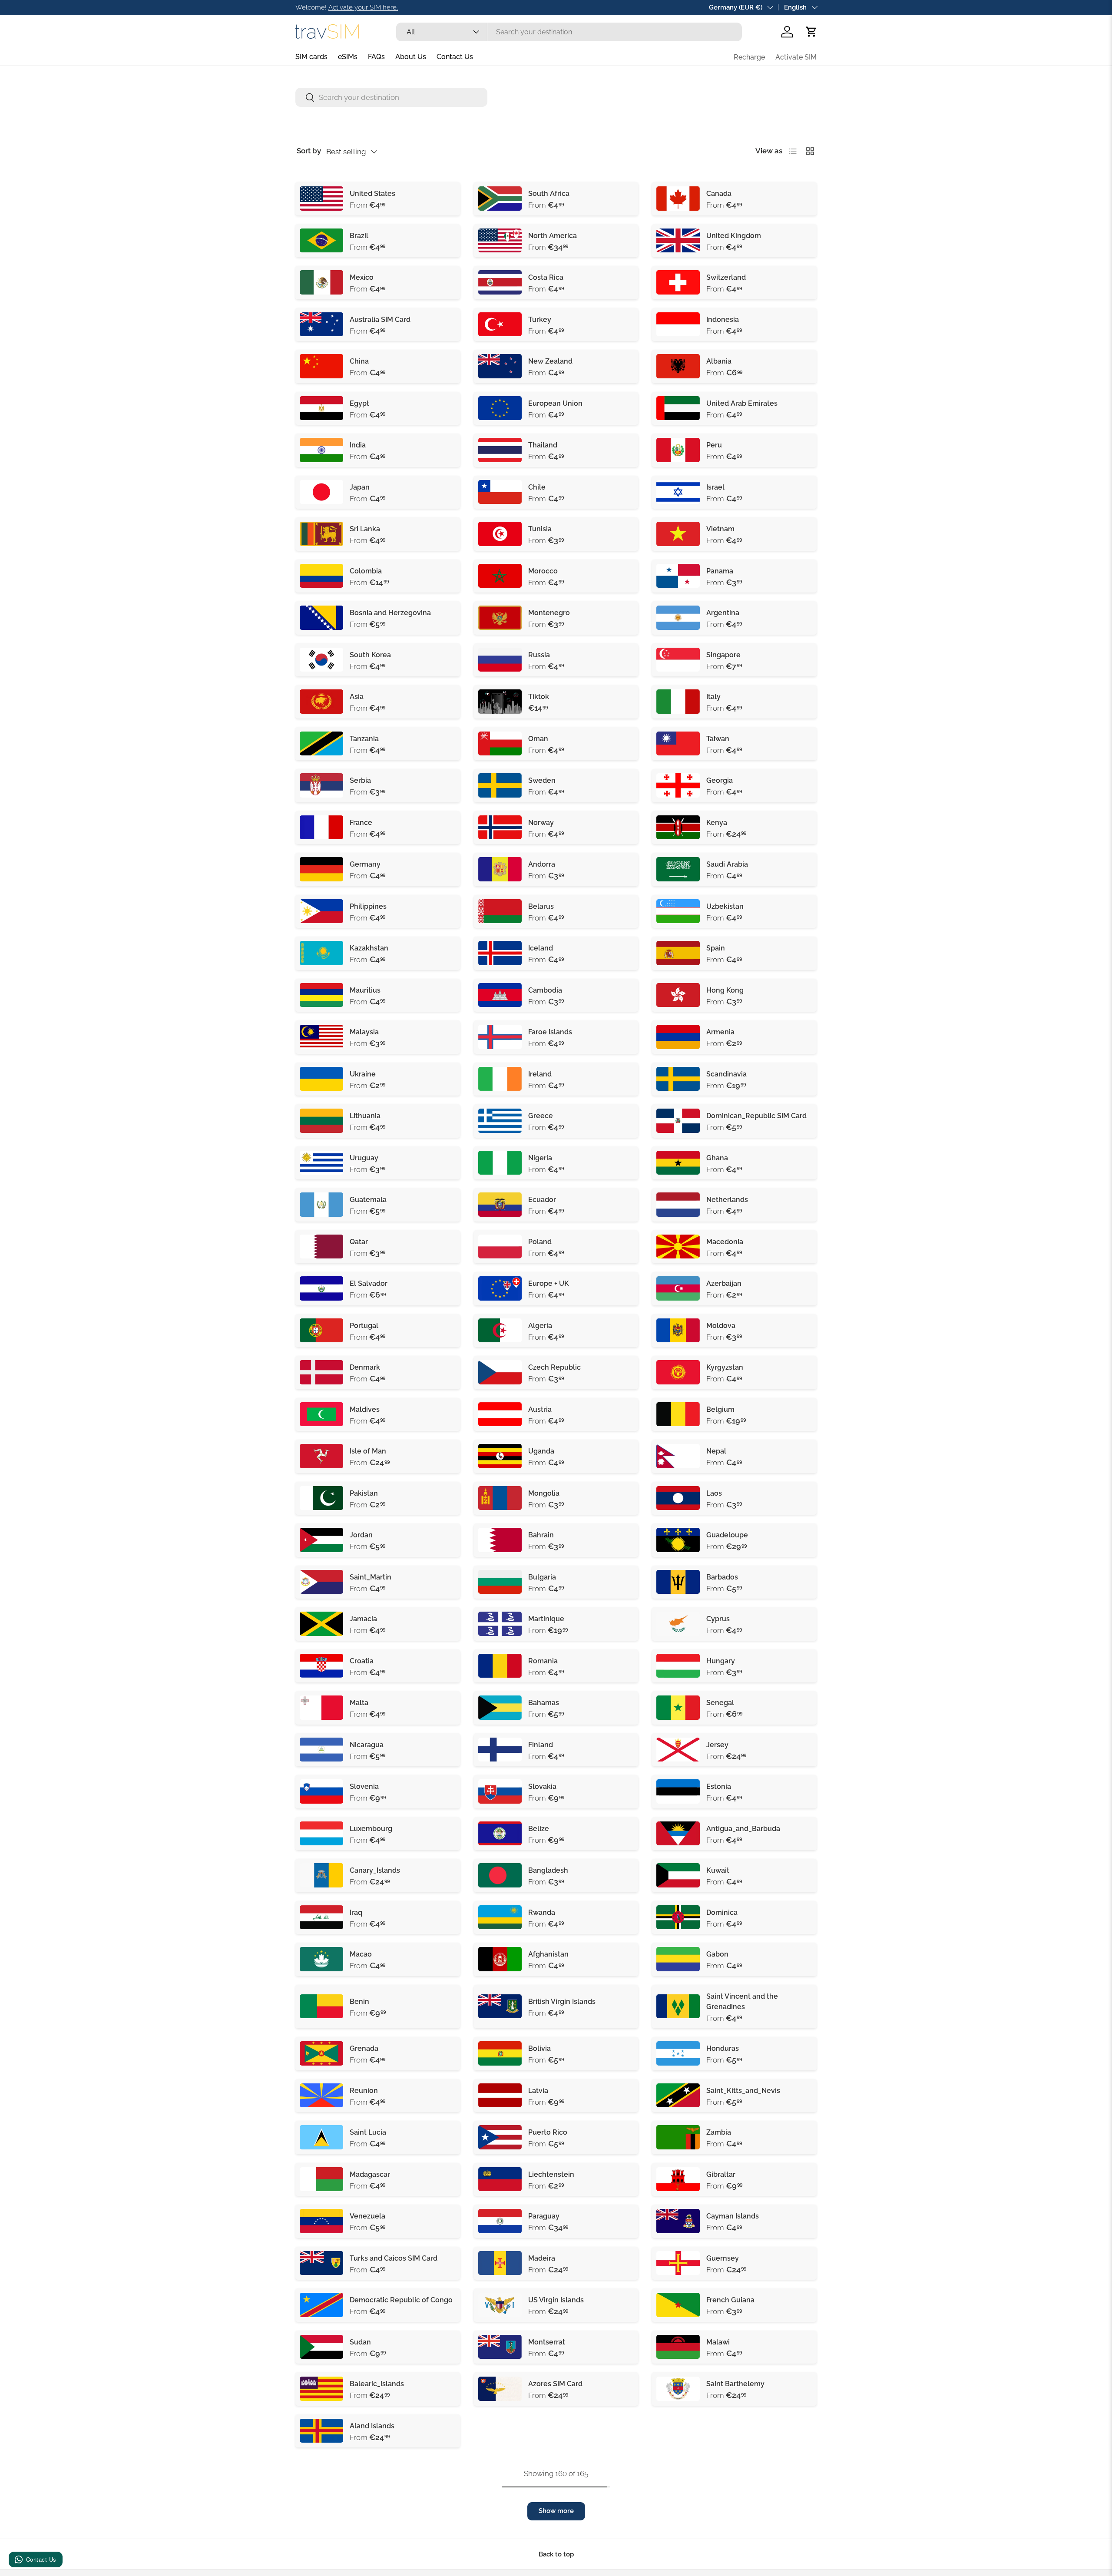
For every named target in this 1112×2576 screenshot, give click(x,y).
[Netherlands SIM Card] (678, 1205)
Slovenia (364, 1786)
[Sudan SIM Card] (321, 2347)
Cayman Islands (733, 2216)
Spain (716, 948)
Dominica (722, 1912)
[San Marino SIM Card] (500, 2473)
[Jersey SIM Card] (678, 1750)
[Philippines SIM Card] (321, 911)
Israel (715, 487)
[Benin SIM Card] (321, 2006)
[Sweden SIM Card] (500, 785)
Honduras (723, 2048)
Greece (541, 1116)
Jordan (361, 1535)
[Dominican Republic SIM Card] (678, 1121)
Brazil (359, 236)
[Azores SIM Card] (500, 2389)
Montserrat (547, 2342)
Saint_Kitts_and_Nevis (743, 2091)
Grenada (364, 2048)
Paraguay (544, 2216)
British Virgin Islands (562, 2002)
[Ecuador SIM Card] (500, 1205)
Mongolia (544, 1493)
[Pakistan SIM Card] (321, 1498)
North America (553, 236)
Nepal (716, 1451)
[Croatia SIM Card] (321, 1666)
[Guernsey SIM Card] (678, 2263)
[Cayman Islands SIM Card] (678, 2221)
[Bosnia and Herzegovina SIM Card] (321, 618)
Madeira (542, 2258)
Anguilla (720, 2468)
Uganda (541, 1451)
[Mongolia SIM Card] (500, 1498)
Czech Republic (554, 1367)
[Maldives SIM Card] (321, 1414)
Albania (719, 361)
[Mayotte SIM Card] (500, 2431)
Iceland (541, 948)
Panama (720, 571)
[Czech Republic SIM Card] (500, 1372)
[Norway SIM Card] (500, 828)
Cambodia (545, 990)
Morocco (543, 571)
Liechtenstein (551, 2174)
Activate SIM (796, 57)
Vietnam (720, 529)
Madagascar (370, 2174)
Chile (537, 487)
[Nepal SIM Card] (678, 1456)
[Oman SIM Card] (500, 744)
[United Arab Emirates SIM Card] (678, 408)
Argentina (723, 613)
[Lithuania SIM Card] (321, 1121)
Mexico (362, 277)
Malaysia (364, 1032)
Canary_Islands (375, 1870)
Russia (539, 655)
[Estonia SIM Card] (678, 1791)
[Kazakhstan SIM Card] (321, 953)
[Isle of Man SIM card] (321, 1456)
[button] (811, 32)
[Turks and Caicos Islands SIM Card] (321, 2263)
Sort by (309, 151)
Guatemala (368, 1200)
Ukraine (363, 1074)
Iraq (356, 1912)
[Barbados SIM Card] (678, 1582)
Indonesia (723, 320)
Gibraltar (721, 2174)
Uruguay (364, 1158)
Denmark (365, 1367)
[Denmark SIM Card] (321, 1372)
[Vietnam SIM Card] (678, 534)
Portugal (364, 1326)
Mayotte (542, 2426)
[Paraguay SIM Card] (500, 2221)
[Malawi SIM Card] (678, 2347)
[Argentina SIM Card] (678, 618)
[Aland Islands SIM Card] (321, 2431)
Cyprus (718, 1619)
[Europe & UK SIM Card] (500, 1288)
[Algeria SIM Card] (500, 1331)
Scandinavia (726, 1074)
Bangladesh (548, 1870)
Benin (359, 2002)
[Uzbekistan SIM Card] (678, 911)
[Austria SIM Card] (500, 1414)
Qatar (359, 1242)
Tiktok (539, 697)
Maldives (365, 1409)
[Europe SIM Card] (500, 408)
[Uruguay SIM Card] (321, 1163)
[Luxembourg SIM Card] (321, 1834)
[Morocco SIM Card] (500, 576)
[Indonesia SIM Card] (678, 324)
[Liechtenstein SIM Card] (500, 2179)
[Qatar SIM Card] (321, 1247)
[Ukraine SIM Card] (321, 1079)
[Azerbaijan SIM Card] (678, 1288)
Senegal (720, 1703)
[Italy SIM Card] (678, 702)
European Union (555, 403)
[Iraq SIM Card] (321, 1917)
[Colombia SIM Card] (321, 576)
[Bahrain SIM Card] (500, 1540)
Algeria (540, 1326)
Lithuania (365, 1116)
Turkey (540, 320)
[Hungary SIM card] (678, 1666)
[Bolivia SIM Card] (500, 2053)
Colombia (366, 571)
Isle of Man (368, 1451)
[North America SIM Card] (500, 241)
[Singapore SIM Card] (678, 660)
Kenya (717, 823)
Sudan (360, 2342)
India (358, 445)
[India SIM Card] (321, 450)
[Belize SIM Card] (500, 1834)
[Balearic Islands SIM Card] (321, 2389)
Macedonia (725, 1242)
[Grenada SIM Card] (321, 2053)
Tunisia (540, 529)
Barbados (722, 1577)
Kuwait (718, 1870)
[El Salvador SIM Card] (321, 1288)
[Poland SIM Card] (500, 1247)
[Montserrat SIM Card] (500, 2347)
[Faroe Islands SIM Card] (500, 1037)
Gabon (717, 1954)
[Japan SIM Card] (321, 492)
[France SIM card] (321, 828)
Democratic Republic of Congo (401, 2300)
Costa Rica (546, 277)
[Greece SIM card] (500, 1121)
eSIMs (348, 57)
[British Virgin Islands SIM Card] (500, 2006)
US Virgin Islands (556, 2300)
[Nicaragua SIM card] (321, 1750)
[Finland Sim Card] (500, 1750)
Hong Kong (725, 990)
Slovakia (542, 1786)
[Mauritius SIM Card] (321, 995)
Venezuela (367, 2216)
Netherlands (727, 1200)
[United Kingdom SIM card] (678, 241)
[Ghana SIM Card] (678, 1163)
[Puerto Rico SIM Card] (500, 2137)
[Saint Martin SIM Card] (321, 1582)
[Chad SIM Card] (678, 2431)
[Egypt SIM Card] (321, 408)
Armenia (720, 1032)
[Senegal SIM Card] (678, 1708)
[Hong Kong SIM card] (678, 995)
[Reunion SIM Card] (321, 2096)
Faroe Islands (550, 1032)
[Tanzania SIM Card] (321, 744)
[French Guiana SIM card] (678, 2305)
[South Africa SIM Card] (500, 199)
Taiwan (718, 739)
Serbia (360, 780)
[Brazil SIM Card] (321, 241)
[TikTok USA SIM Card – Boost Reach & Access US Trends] (500, 702)
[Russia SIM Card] (500, 660)
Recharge (749, 57)
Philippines (368, 906)
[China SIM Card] (321, 366)
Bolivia (539, 2048)
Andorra (542, 864)
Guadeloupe (727, 1535)
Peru (714, 445)
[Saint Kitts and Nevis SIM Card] (678, 2096)
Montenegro (549, 613)
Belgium (720, 1409)
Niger (359, 2468)
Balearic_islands (377, 2384)
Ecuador (542, 1200)
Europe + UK (549, 1283)
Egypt (359, 403)
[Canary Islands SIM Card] (321, 1875)
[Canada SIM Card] (678, 199)
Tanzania (364, 739)
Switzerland (726, 277)
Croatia (362, 1661)
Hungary (721, 1661)
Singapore (723, 655)
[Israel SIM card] (678, 492)
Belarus (541, 906)
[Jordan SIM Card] (321, 1540)
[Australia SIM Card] (321, 324)
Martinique (546, 1619)
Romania (543, 1661)
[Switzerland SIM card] (678, 282)
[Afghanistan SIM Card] (500, 1959)
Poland (540, 1242)
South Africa (549, 194)
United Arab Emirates (742, 403)
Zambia (719, 2132)
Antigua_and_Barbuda (743, 1829)
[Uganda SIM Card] (500, 1456)
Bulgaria (542, 1577)
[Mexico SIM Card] (321, 282)
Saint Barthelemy (735, 2384)
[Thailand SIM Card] (500, 450)
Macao (361, 1954)
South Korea (370, 655)
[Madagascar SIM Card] (321, 2179)
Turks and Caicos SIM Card (394, 2258)
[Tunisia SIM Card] (500, 534)
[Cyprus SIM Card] (678, 1624)
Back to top (556, 2526)
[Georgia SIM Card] (678, 785)
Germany (365, 864)
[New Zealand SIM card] (500, 366)
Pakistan (364, 1493)
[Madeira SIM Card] (500, 2263)
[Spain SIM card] (678, 953)
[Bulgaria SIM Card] (500, 1582)
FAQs (376, 57)
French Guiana (730, 2300)
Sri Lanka (365, 529)
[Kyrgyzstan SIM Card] (678, 1372)
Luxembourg (371, 1829)
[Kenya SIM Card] (678, 828)
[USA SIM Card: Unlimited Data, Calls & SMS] (321, 199)
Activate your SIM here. (363, 7)
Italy (713, 697)
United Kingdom (734, 236)
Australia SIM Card (380, 320)
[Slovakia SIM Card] (500, 1791)
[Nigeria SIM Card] (500, 1163)
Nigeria (540, 1158)
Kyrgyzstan (725, 1367)
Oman (538, 739)
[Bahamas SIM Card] (500, 1708)
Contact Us (455, 57)
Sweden (542, 780)
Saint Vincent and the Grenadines (742, 2002)
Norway (541, 823)
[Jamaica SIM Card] (321, 1624)
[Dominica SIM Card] (678, 1917)
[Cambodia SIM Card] (500, 995)
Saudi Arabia (727, 864)
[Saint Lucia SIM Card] (321, 2137)
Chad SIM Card (731, 2426)
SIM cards (311, 57)
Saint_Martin (371, 1577)
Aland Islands (372, 2426)
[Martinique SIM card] (500, 1624)
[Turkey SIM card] (500, 324)
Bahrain (541, 1535)
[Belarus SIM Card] (500, 911)
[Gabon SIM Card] (678, 1959)
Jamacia (363, 1619)
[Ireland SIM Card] (500, 1079)
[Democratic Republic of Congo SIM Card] (321, 2305)
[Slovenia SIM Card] (321, 1791)
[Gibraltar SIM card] (678, 2179)
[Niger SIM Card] (321, 2473)
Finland (541, 1745)
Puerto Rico (548, 2132)
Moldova (721, 1326)
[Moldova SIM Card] (678, 1331)
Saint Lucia (368, 2132)
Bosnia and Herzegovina (390, 613)
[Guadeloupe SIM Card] (678, 1540)
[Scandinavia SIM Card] (678, 1079)
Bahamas (544, 1703)
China (359, 361)
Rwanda (542, 1912)
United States (372, 194)
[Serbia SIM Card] (321, 785)
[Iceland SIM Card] (500, 953)
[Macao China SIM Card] (321, 1959)
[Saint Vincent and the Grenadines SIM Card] (678, 2006)
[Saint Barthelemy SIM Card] (678, 2389)
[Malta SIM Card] (321, 1708)
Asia (357, 697)
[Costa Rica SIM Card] (500, 282)
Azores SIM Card (555, 2384)
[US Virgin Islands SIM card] (500, 2305)
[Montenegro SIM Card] (500, 618)
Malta (359, 1703)
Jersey (717, 1745)
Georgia (720, 780)
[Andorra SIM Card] (500, 869)
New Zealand (550, 361)
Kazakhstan (369, 948)
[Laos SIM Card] (678, 1498)
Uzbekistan (725, 906)
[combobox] (569, 32)
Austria (540, 1409)
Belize (539, 1829)
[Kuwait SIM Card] (678, 1875)
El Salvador (369, 1283)
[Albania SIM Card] (678, 366)
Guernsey (723, 2258)
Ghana (717, 1158)
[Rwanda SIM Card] (500, 1917)
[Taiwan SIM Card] (678, 744)
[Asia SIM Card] (321, 702)
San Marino (547, 2468)
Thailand (543, 445)
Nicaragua (367, 1745)
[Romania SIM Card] (500, 1666)
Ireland (540, 1074)
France (361, 823)
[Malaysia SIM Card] (321, 1037)
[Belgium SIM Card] (678, 1414)
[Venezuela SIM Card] (321, 2221)
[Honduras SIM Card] (678, 2053)
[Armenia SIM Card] (678, 1037)
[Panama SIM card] (678, 576)
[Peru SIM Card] (678, 450)
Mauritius (365, 990)
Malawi (718, 2342)
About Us (411, 57)
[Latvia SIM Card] (500, 2096)
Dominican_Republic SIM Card (756, 1116)
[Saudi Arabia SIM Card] (678, 869)
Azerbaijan (724, 1283)
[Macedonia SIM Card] (678, 1247)
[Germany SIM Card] (321, 869)
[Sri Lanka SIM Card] (321, 534)
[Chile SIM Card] (500, 492)
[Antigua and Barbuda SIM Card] (678, 1834)
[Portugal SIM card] (321, 1331)
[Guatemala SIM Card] (321, 1205)
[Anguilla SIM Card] (678, 2473)
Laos (714, 1493)
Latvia (538, 2091)
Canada (719, 194)
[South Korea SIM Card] (321, 660)
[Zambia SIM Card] (678, 2137)
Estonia (719, 1786)
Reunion (364, 2091)
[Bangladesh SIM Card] (500, 1875)
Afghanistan (548, 1954)
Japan (360, 487)
